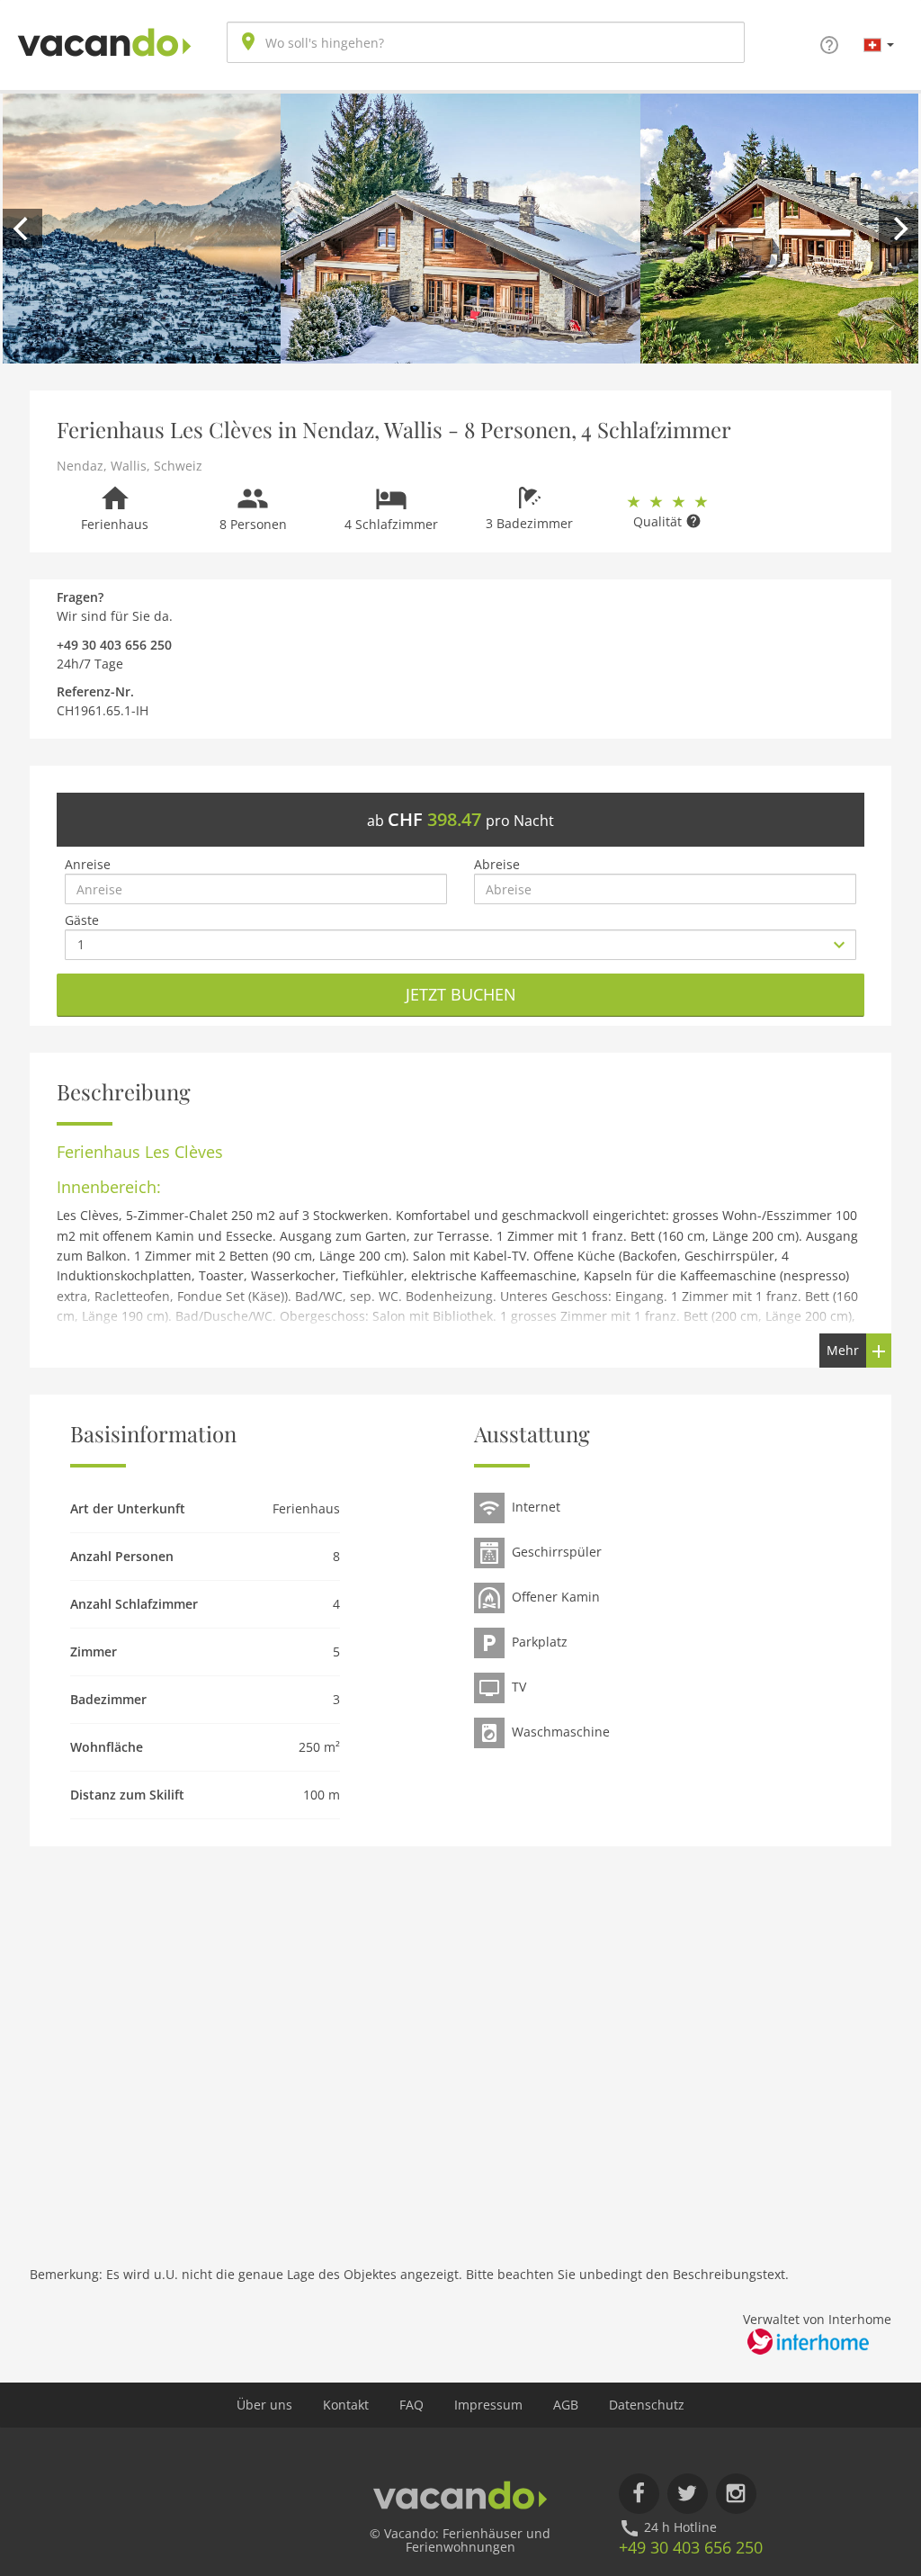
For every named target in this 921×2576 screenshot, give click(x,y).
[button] (879, 44)
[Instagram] (736, 2494)
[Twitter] (688, 2494)
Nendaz (80, 466)
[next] (899, 229)
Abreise (497, 864)
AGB (566, 2405)
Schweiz (178, 466)
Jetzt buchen (461, 994)
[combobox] (486, 42)
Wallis (129, 466)
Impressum (488, 2405)
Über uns (264, 2405)
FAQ (411, 2405)
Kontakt (346, 2405)
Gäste (82, 920)
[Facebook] (639, 2494)
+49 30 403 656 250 (691, 2547)
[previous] (22, 229)
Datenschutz (647, 2405)
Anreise (88, 864)
